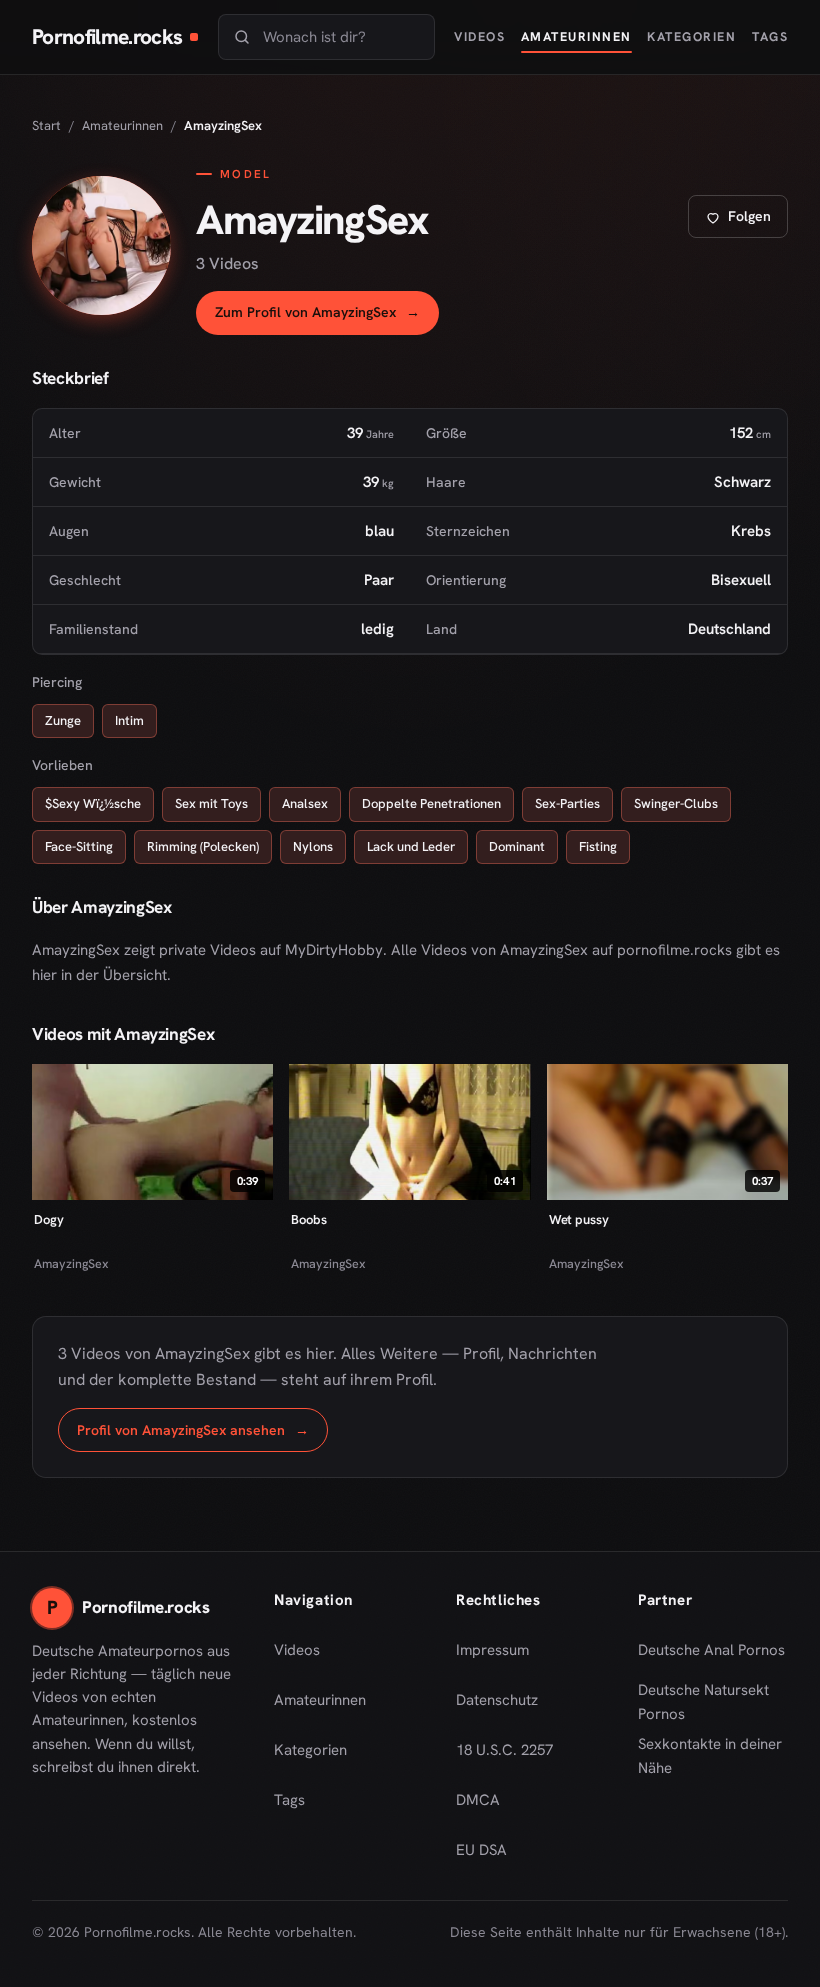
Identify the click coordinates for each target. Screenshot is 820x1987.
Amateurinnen (576, 36)
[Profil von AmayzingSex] (101, 245)
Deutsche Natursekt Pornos (713, 1702)
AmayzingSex (71, 1263)
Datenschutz (497, 1700)
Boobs (308, 1219)
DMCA (478, 1800)
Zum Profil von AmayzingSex (327, 317)
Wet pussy (579, 1219)
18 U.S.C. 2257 (504, 1750)
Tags (770, 36)
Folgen (746, 221)
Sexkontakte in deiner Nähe (713, 1756)
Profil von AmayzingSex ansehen (202, 1435)
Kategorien (691, 36)
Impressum (492, 1650)
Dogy (49, 1219)
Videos (479, 36)
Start (46, 125)
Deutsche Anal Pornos (713, 1656)
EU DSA (481, 1850)
